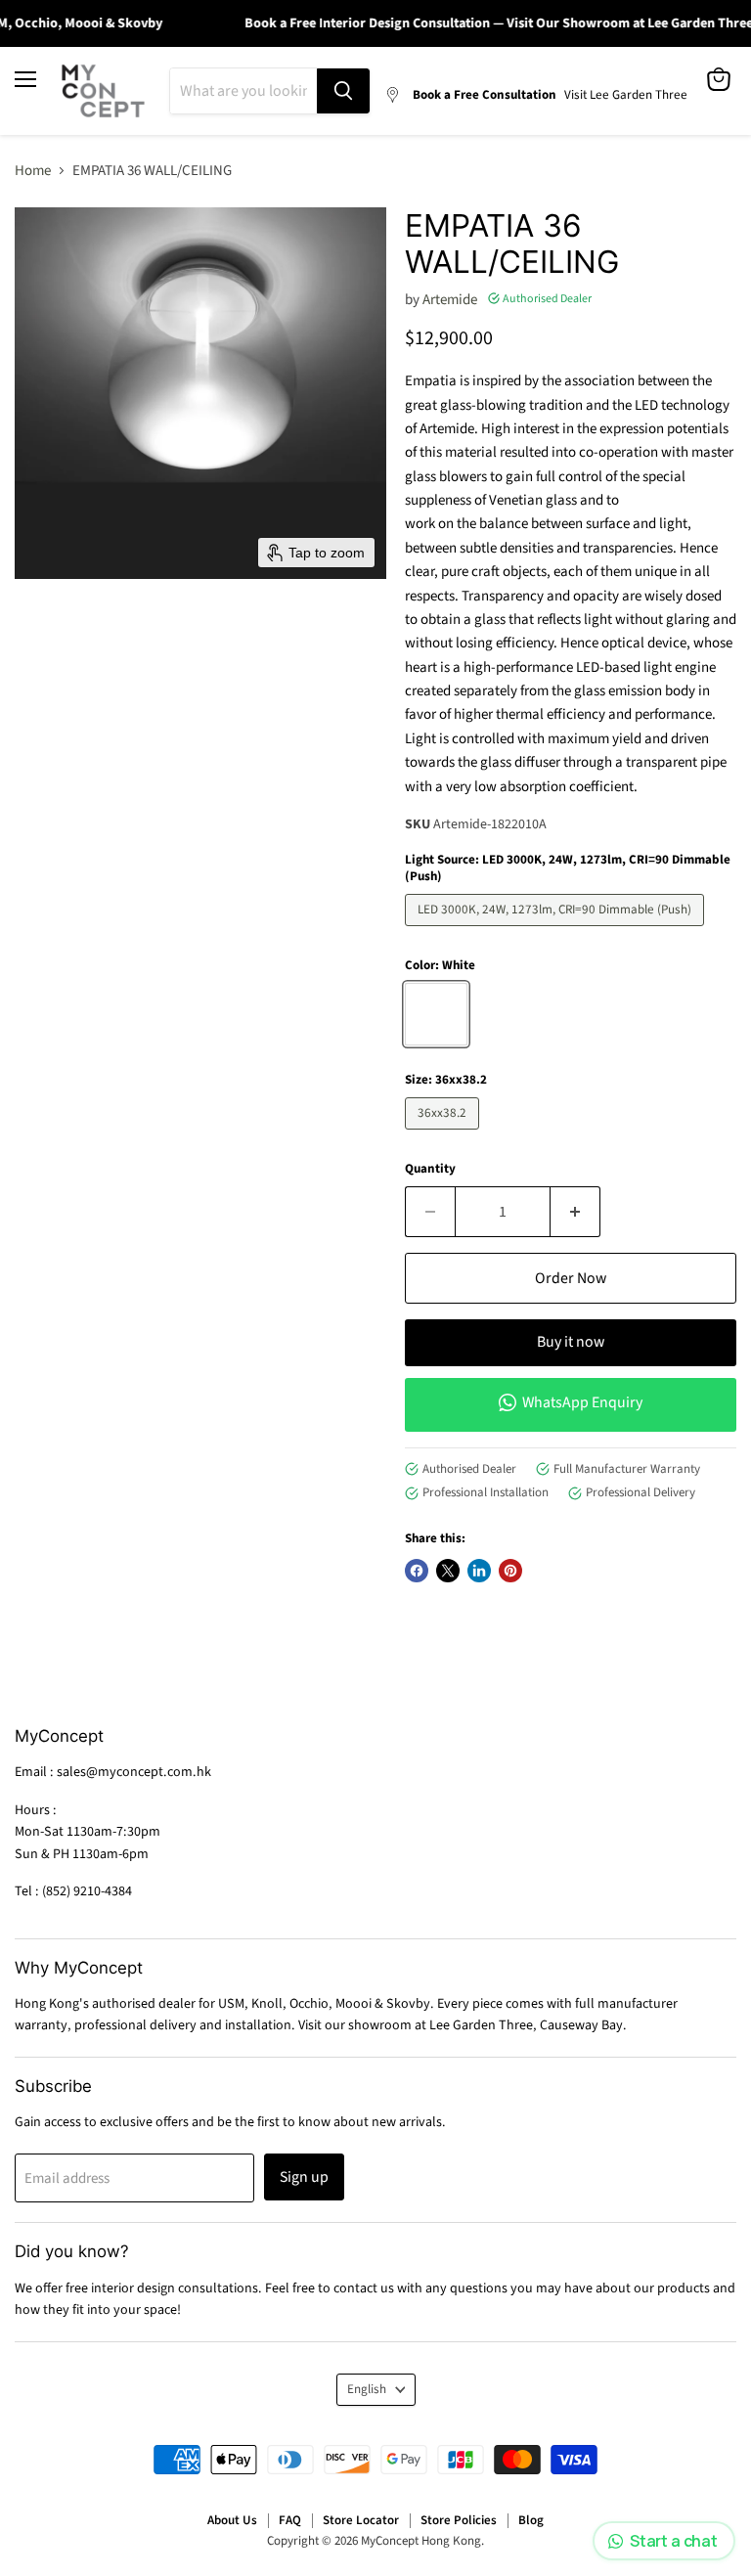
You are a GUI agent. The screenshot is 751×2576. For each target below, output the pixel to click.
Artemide (450, 300)
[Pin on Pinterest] (510, 1571)
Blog (531, 2520)
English (367, 2389)
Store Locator (361, 2520)
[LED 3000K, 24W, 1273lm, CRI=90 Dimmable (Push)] (557, 932)
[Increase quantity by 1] (575, 1212)
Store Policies (459, 2520)
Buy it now (571, 1342)
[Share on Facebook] (417, 1571)
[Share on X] (448, 1571)
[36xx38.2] (444, 1135)
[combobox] (243, 91)
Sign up (304, 2177)
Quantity (430, 1169)
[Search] (343, 91)
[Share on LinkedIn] (479, 1571)
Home (33, 171)
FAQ (290, 2520)
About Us (232, 2520)
